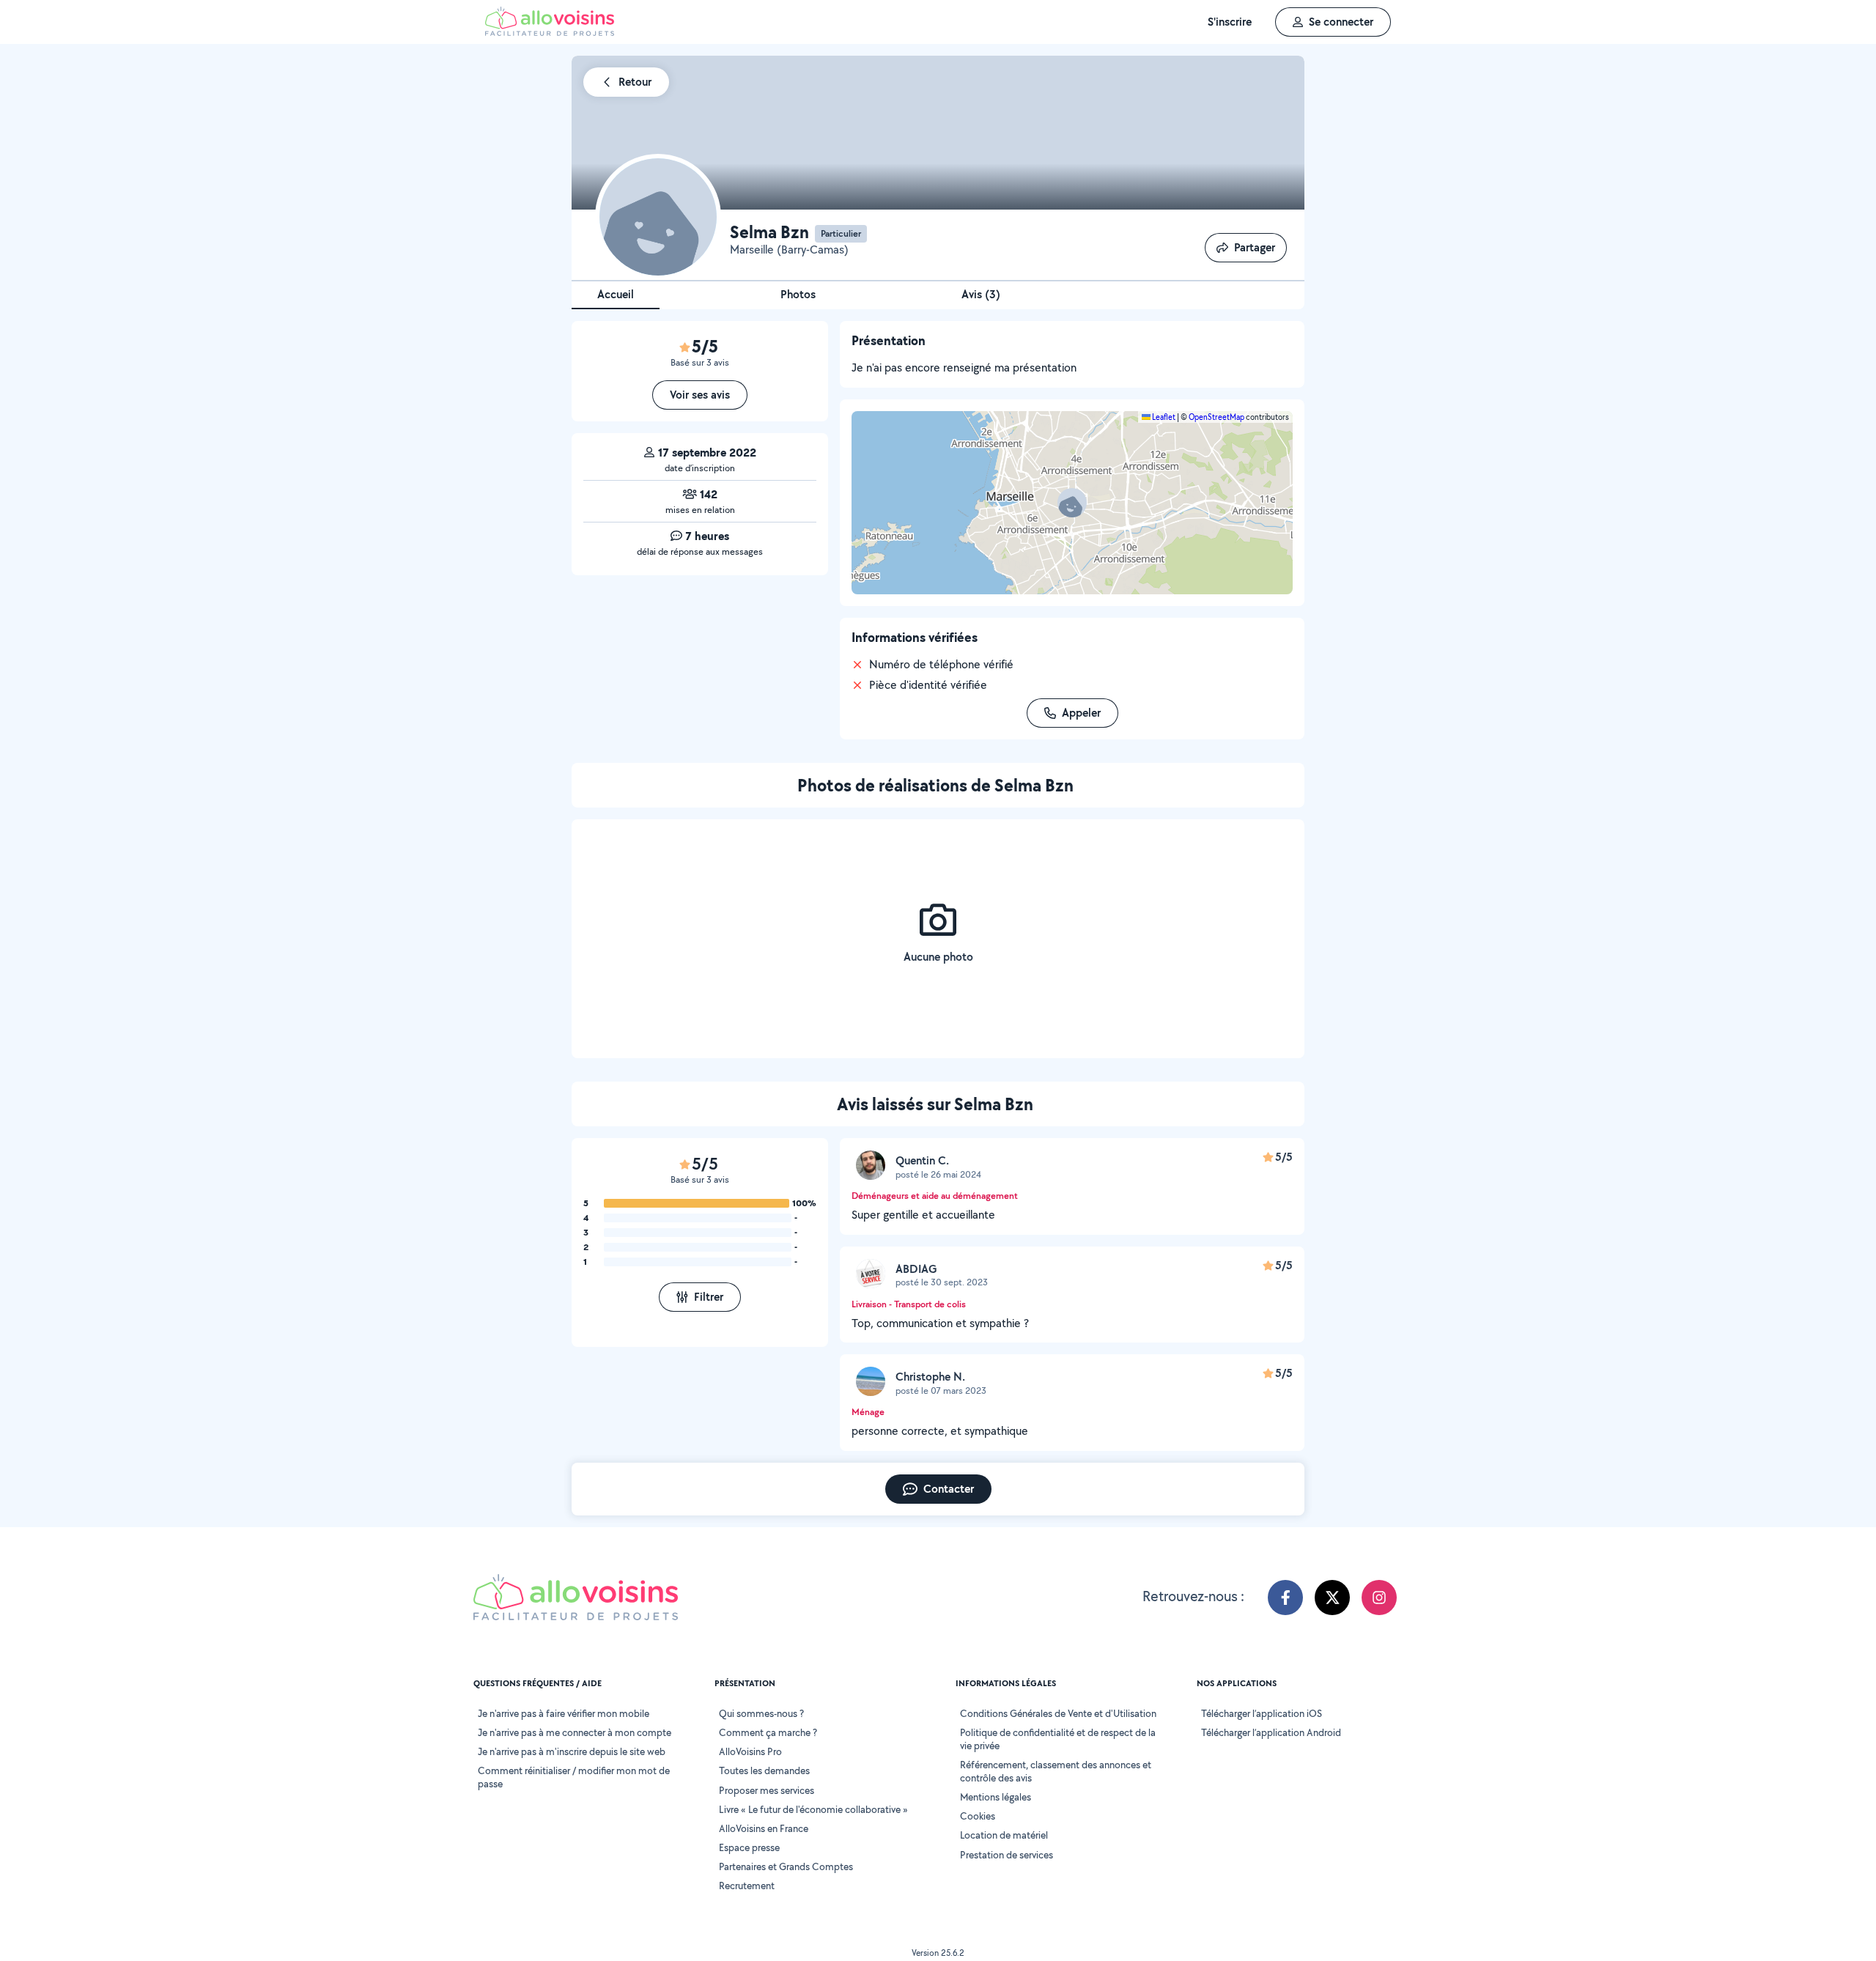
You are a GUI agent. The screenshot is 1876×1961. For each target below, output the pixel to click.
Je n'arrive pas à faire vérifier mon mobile (564, 1713)
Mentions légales (996, 1797)
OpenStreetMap (1216, 417)
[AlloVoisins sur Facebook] (1285, 1598)
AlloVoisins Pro (750, 1751)
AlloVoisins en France (764, 1828)
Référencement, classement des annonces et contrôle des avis (1056, 1771)
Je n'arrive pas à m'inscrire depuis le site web (572, 1751)
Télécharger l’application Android (1271, 1732)
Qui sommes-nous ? (761, 1713)
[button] (1072, 503)
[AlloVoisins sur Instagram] (1379, 1598)
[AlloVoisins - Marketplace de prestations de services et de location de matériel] (550, 32)
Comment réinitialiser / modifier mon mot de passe (574, 1777)
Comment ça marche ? (768, 1732)
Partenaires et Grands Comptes (786, 1866)
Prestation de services (1007, 1855)
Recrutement (747, 1886)
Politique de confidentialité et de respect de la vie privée (1058, 1739)
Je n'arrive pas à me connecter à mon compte (575, 1732)
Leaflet (1163, 417)
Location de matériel (1004, 1835)
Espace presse (749, 1847)
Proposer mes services (767, 1790)
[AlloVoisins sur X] (1332, 1598)
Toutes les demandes (764, 1770)
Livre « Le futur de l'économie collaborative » (813, 1809)
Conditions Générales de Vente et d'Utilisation (1058, 1713)
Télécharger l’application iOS (1262, 1713)
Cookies (978, 1816)
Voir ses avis (700, 395)
